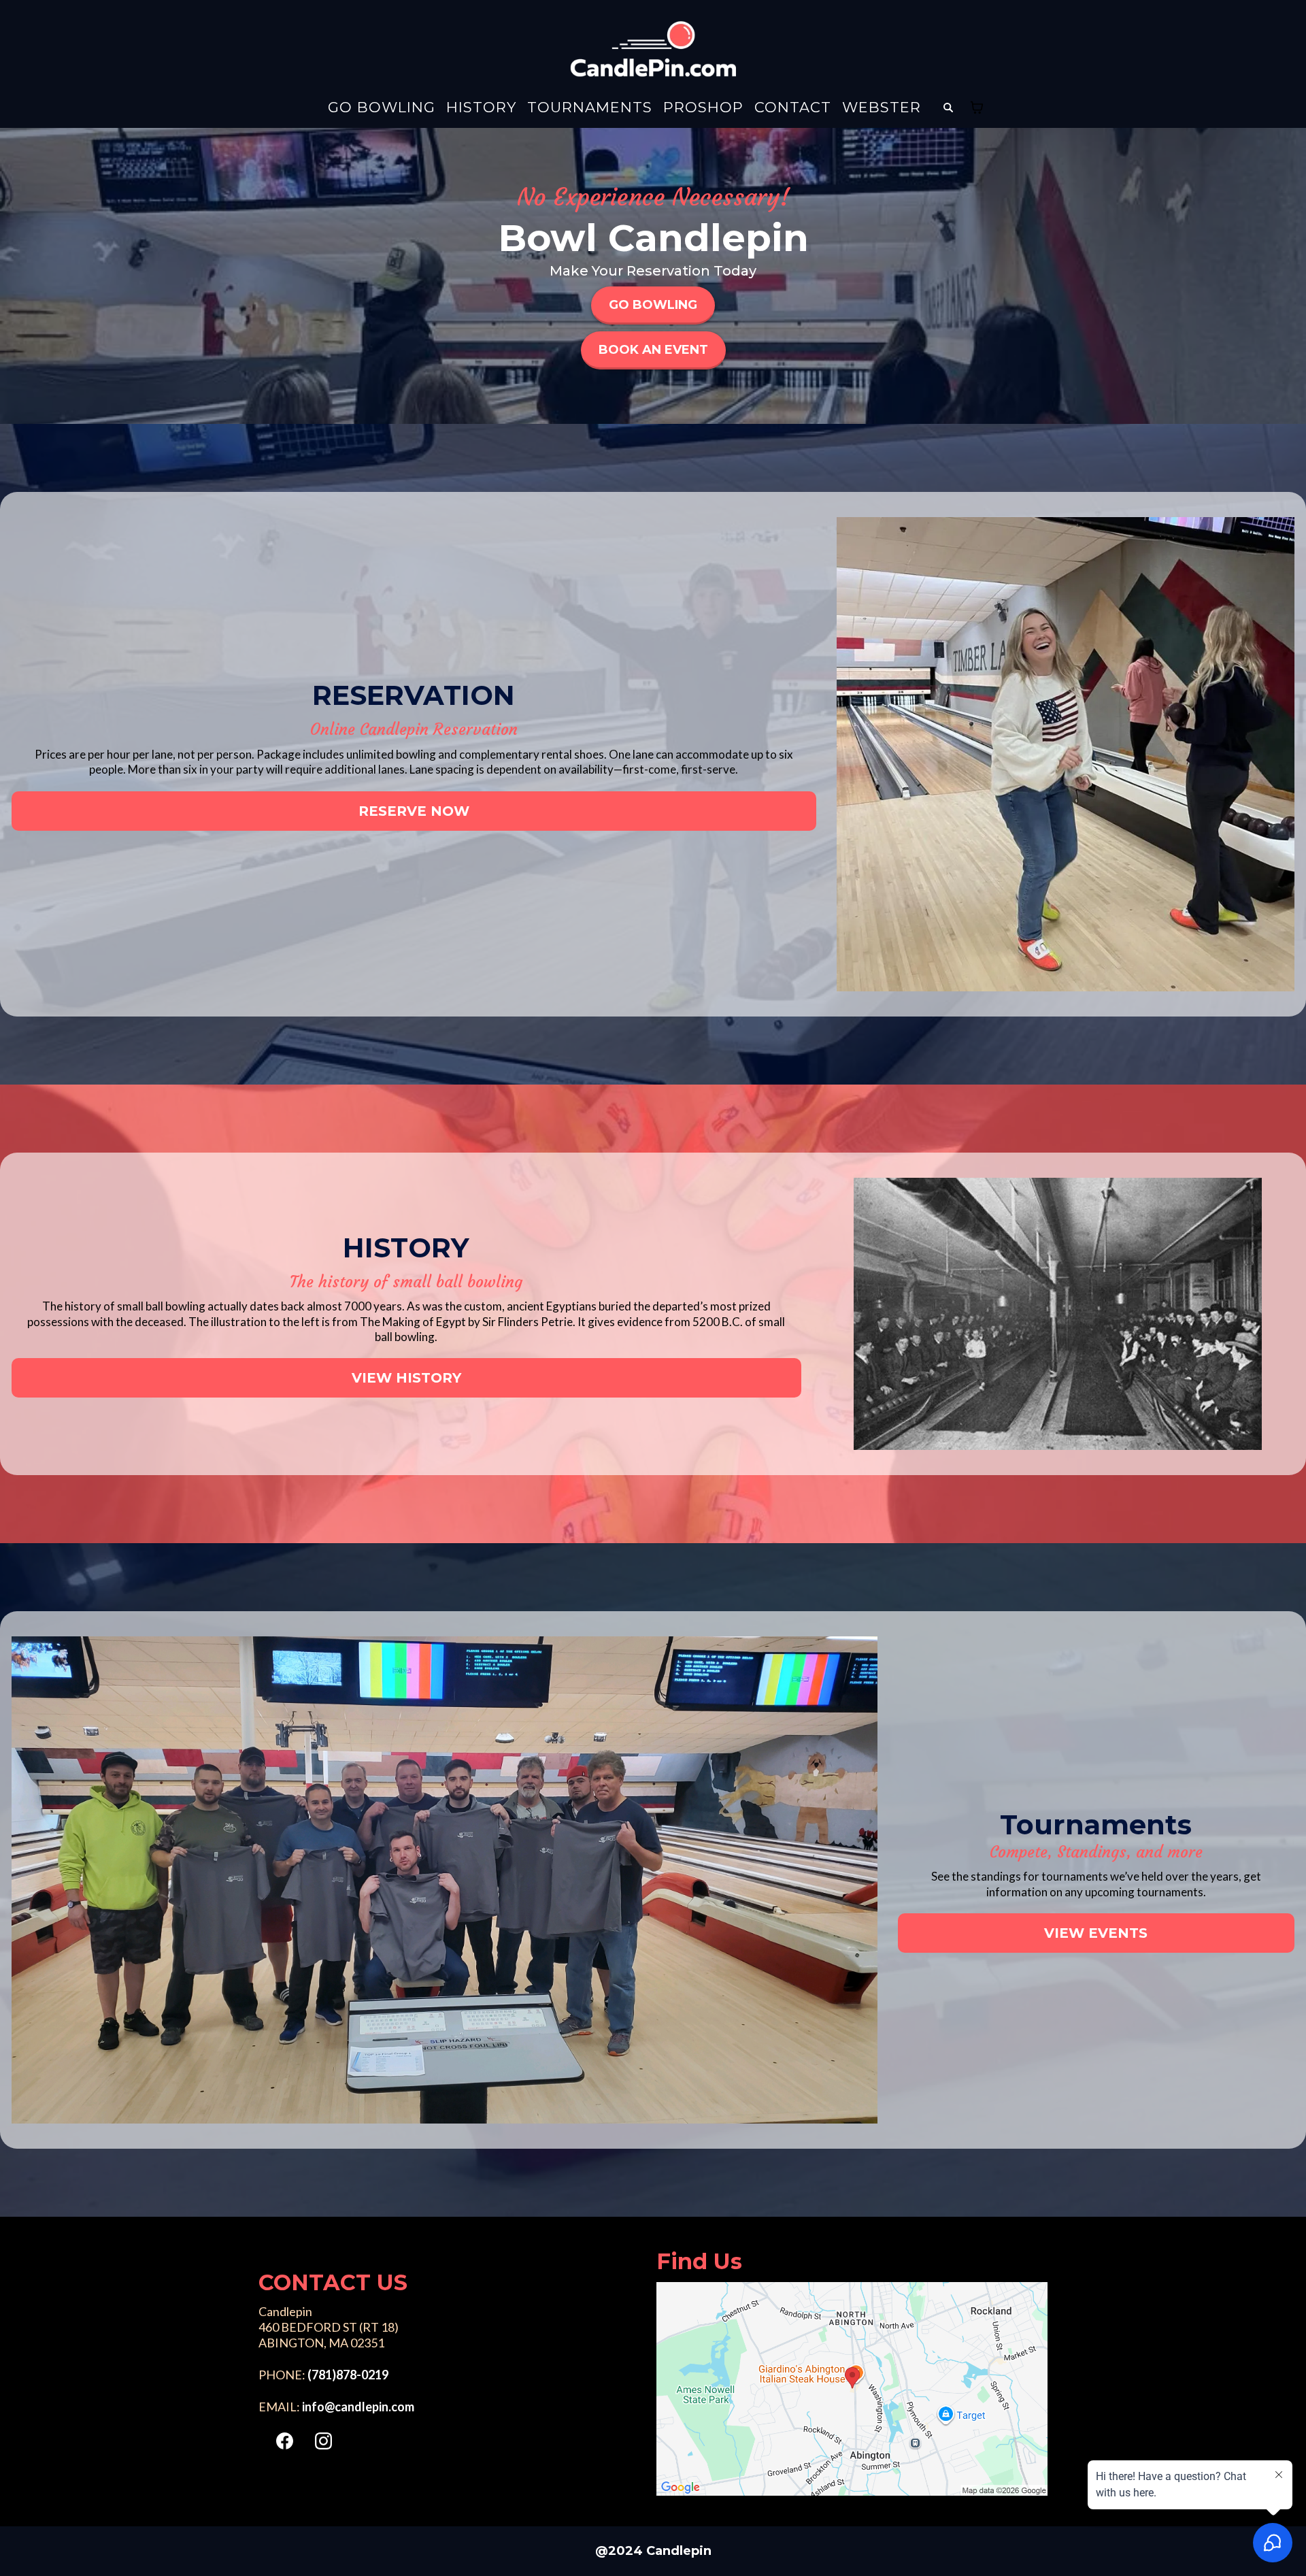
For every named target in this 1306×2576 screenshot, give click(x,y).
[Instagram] (323, 2441)
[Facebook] (285, 2441)
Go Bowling (382, 108)
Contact (793, 108)
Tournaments (590, 108)
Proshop (703, 108)
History (481, 108)
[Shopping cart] (977, 108)
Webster (882, 108)
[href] (852, 2389)
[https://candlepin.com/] (653, 49)
